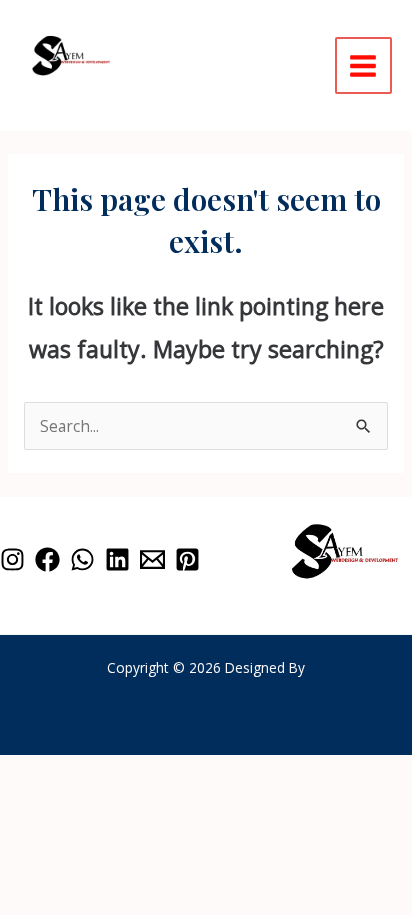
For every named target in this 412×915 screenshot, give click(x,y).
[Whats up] (82, 559)
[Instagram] (12, 559)
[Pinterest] (187, 559)
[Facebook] (47, 559)
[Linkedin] (117, 559)
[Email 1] (152, 559)
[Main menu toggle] (363, 65)
